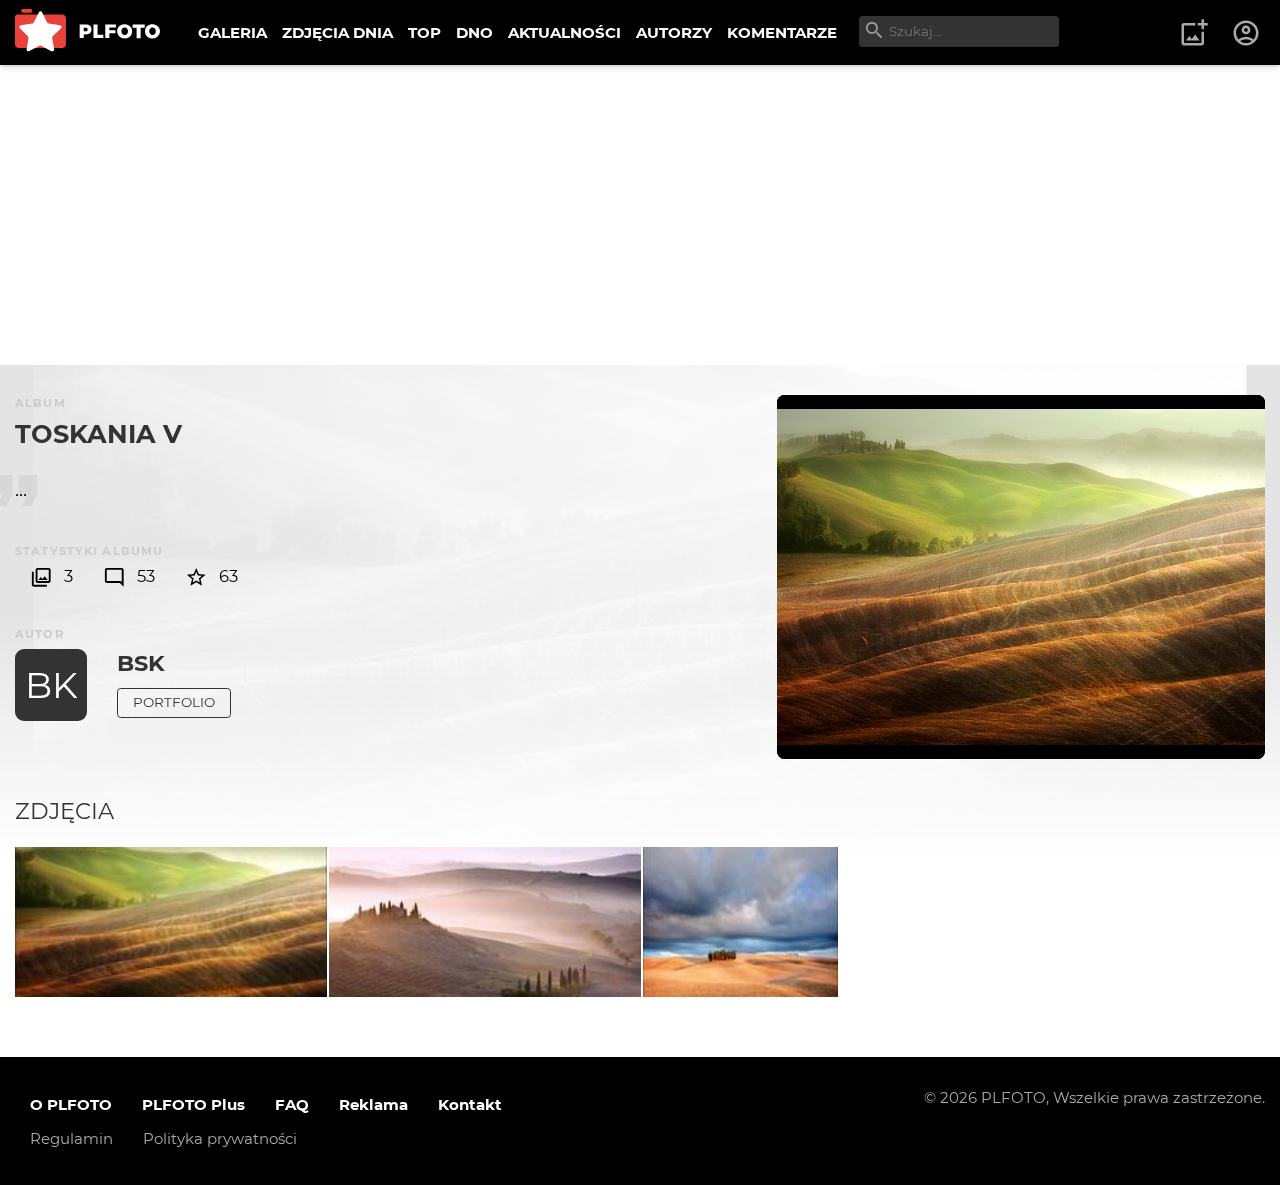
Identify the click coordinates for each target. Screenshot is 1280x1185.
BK (51, 685)
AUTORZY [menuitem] (674, 32)
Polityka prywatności (220, 1138)
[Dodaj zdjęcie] (1194, 33)
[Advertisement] (640, 215)
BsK (141, 663)
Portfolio (174, 702)
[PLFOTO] (87, 32)
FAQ (292, 1104)
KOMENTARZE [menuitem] (782, 32)
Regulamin (71, 1138)
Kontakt (470, 1104)
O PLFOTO (71, 1104)
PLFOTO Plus (193, 1104)
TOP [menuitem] (424, 32)
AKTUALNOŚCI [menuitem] (564, 32)
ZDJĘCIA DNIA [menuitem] (337, 32)
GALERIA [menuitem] (232, 32)
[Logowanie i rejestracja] (1247, 33)
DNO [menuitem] (474, 32)
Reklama (373, 1104)
